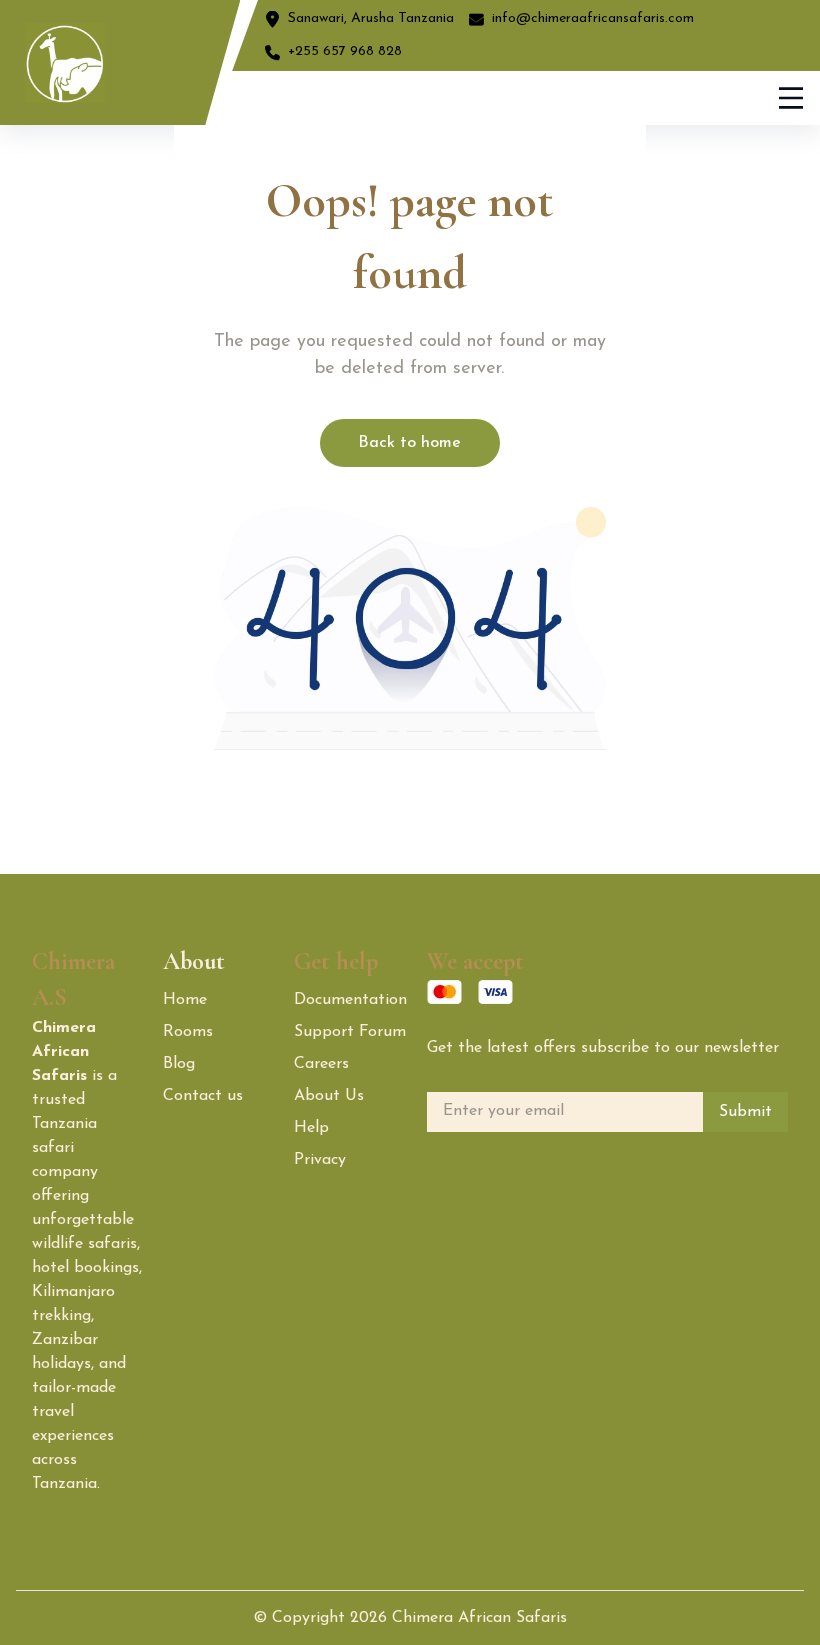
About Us (329, 1096)
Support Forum (350, 1032)
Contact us (203, 1096)
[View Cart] (513, 98)
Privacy (320, 1160)
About (194, 961)
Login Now (580, 97)
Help (311, 1128)
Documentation (350, 1000)
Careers (321, 1064)
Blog (179, 1064)
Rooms (188, 1032)
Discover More (695, 98)
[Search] (463, 98)
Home (185, 1000)
